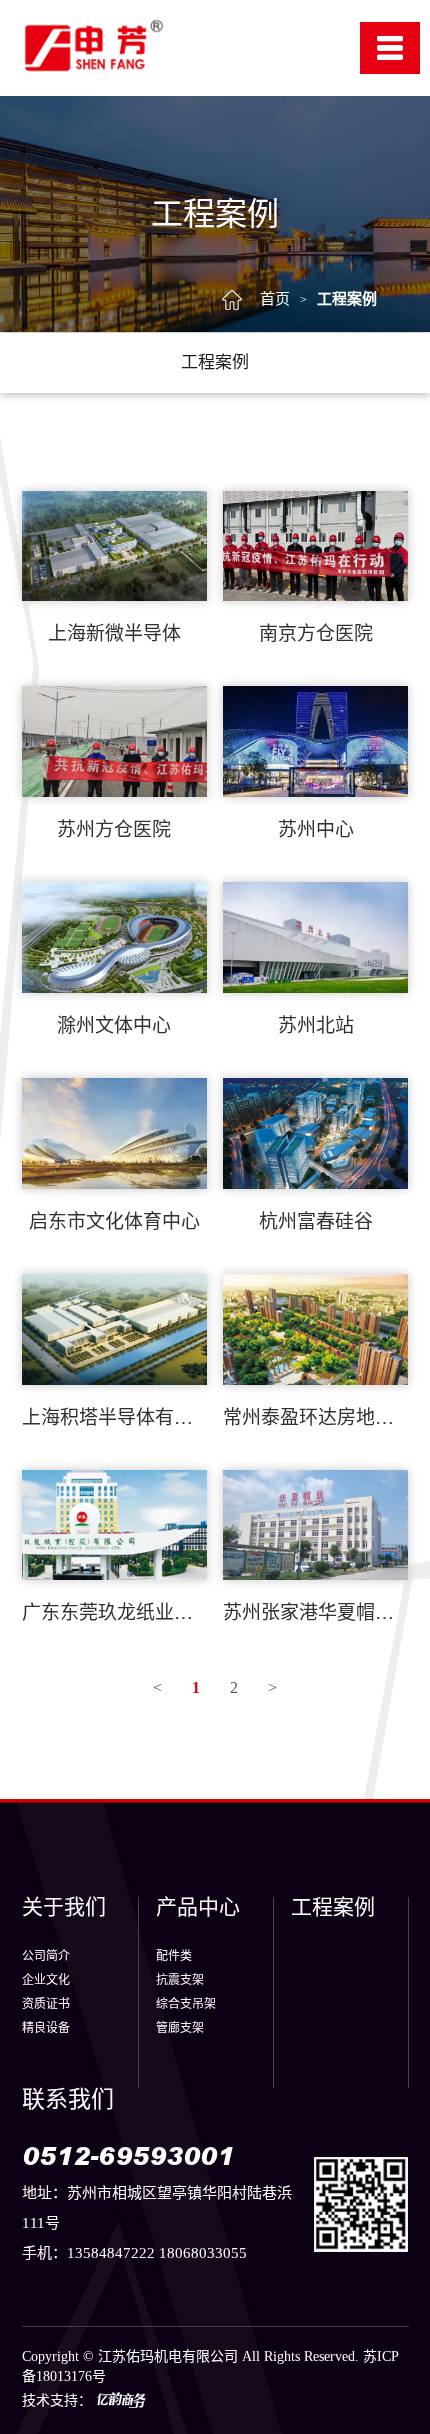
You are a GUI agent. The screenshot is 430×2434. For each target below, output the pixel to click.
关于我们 (64, 1907)
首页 (275, 299)
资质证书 (46, 2004)
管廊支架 (180, 2028)
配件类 (174, 1956)
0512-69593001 (128, 2155)
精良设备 (46, 2028)
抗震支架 (180, 1980)
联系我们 (68, 2099)
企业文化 (46, 1980)
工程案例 (347, 299)
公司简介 (46, 1956)
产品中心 (198, 1907)
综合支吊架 (186, 2004)
